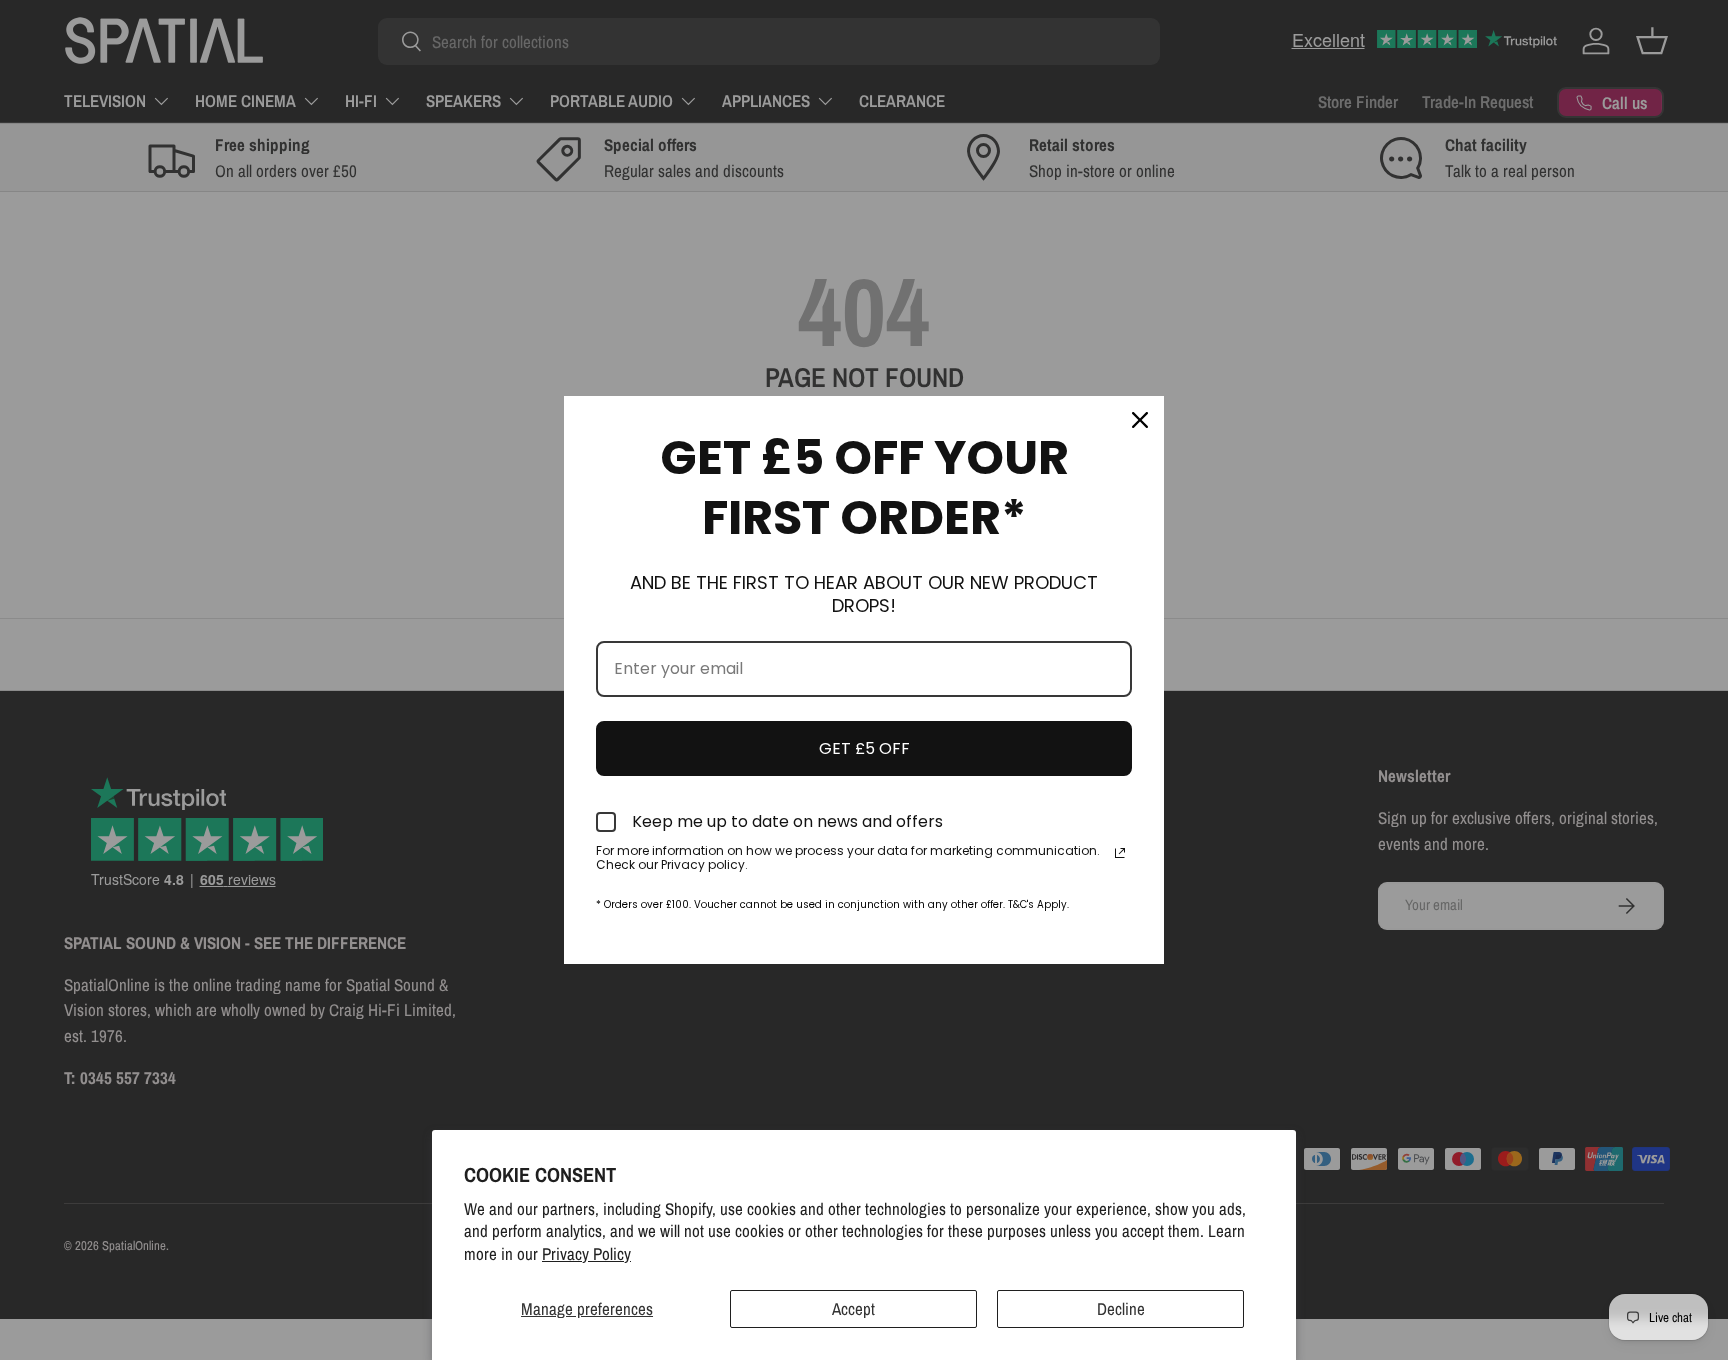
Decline (1121, 1308)
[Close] (1140, 420)
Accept (853, 1308)
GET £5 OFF (864, 748)
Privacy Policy (586, 1253)
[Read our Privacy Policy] (1120, 853)
